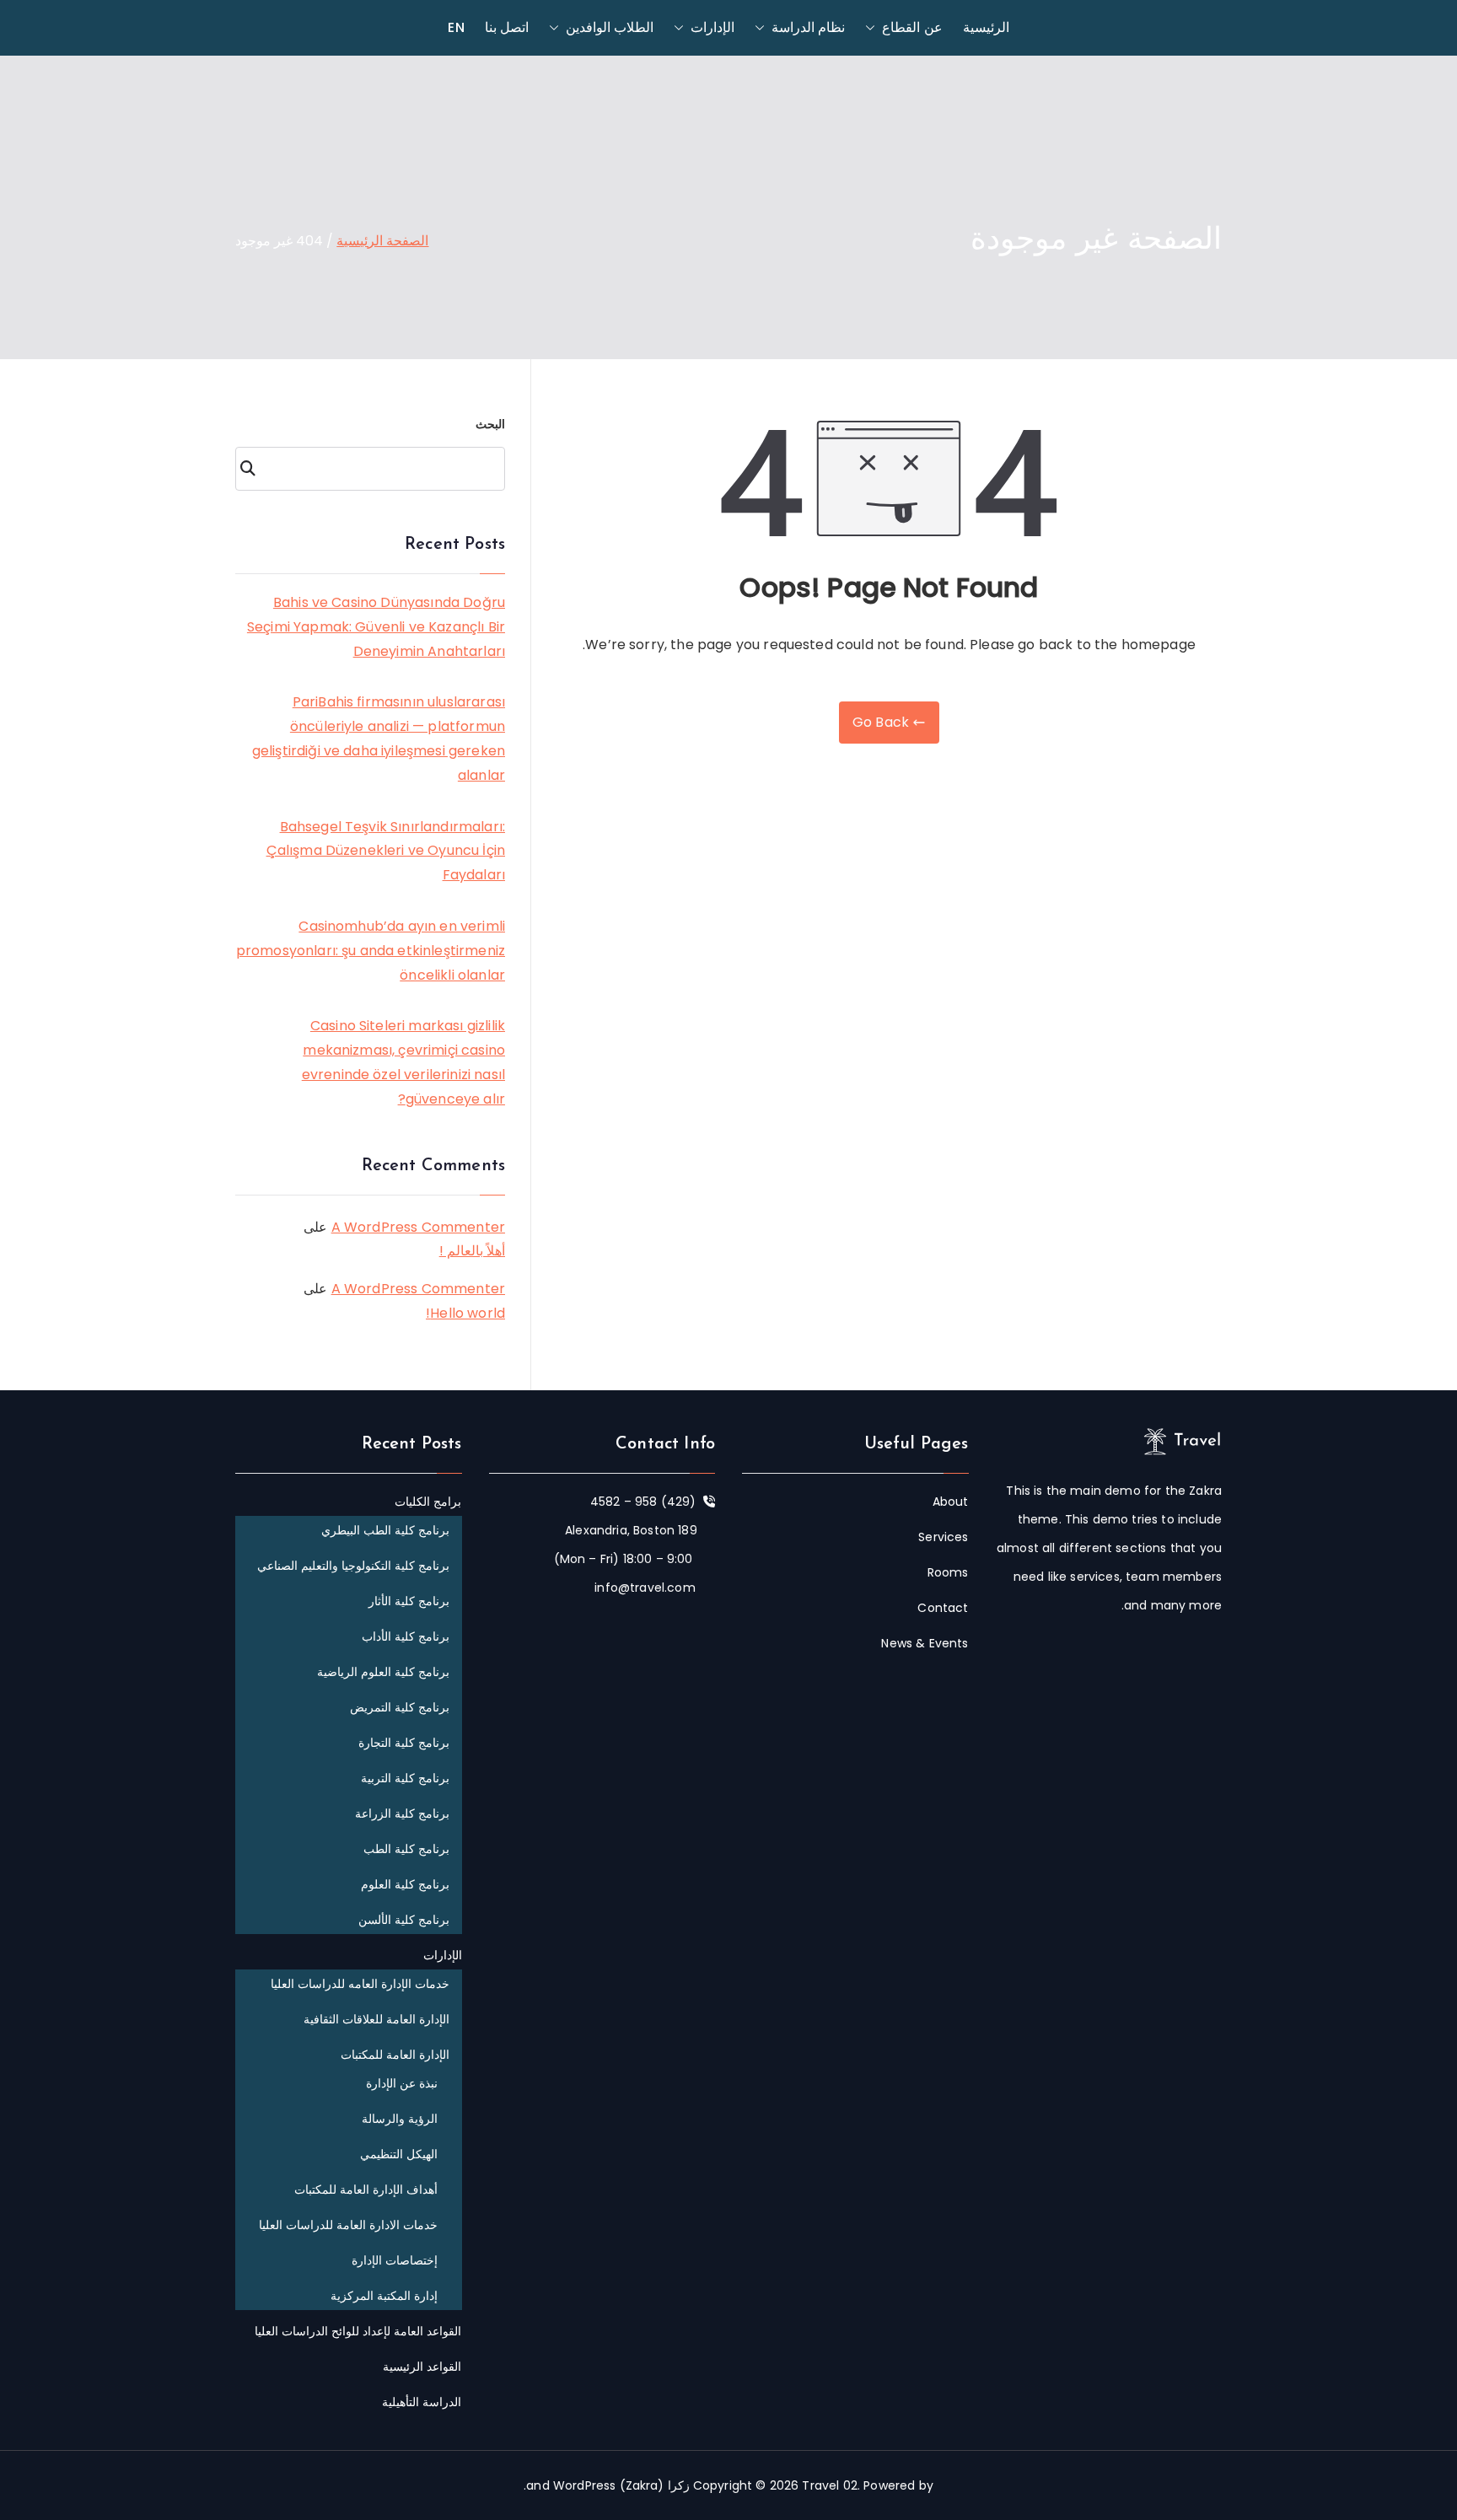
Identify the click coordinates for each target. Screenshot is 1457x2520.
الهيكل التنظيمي (399, 2154)
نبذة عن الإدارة (402, 2083)
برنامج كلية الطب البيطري (385, 1530)
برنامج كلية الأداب (406, 1636)
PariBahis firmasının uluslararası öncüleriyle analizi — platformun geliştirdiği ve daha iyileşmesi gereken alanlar (379, 738)
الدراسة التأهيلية (422, 2402)
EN (456, 27)
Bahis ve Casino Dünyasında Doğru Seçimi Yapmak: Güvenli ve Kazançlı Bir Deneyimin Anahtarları (376, 627)
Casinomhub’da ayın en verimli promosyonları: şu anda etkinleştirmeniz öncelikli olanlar (371, 951)
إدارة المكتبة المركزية (384, 2296)
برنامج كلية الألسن (404, 1920)
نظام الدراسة (808, 27)
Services (943, 1537)
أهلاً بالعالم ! (472, 1251)
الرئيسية (986, 27)
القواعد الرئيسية (422, 2367)
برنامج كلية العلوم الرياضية (383, 1672)
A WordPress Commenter (418, 1227)
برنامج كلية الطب (406, 1849)
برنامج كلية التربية (405, 1778)
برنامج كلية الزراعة (402, 1813)
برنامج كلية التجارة (404, 1743)
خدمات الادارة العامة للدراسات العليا (349, 2225)
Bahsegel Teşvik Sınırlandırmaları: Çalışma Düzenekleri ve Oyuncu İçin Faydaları (386, 851)
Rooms (948, 1572)
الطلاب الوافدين (610, 27)
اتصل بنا (507, 27)
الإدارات (712, 27)
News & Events (925, 1643)
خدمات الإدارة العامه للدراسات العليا (360, 1984)
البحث (490, 424)
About (951, 1502)
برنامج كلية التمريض (400, 1707)
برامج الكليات (428, 1502)
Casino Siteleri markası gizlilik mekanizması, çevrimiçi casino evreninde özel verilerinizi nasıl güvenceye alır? (403, 1062)
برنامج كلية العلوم (405, 1884)
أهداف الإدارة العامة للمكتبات (366, 2190)
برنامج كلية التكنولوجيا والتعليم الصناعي (354, 1566)
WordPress (584, 2485)
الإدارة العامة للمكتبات (395, 2055)
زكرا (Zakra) (655, 2485)
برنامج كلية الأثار (409, 1601)
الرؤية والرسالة (400, 2119)
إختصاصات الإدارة (395, 2260)
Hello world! (465, 1313)
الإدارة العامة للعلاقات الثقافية (376, 2019)
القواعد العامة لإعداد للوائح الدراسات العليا (358, 2331)
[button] (874, 28)
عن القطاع (912, 27)
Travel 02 (829, 2485)
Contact (943, 1608)
